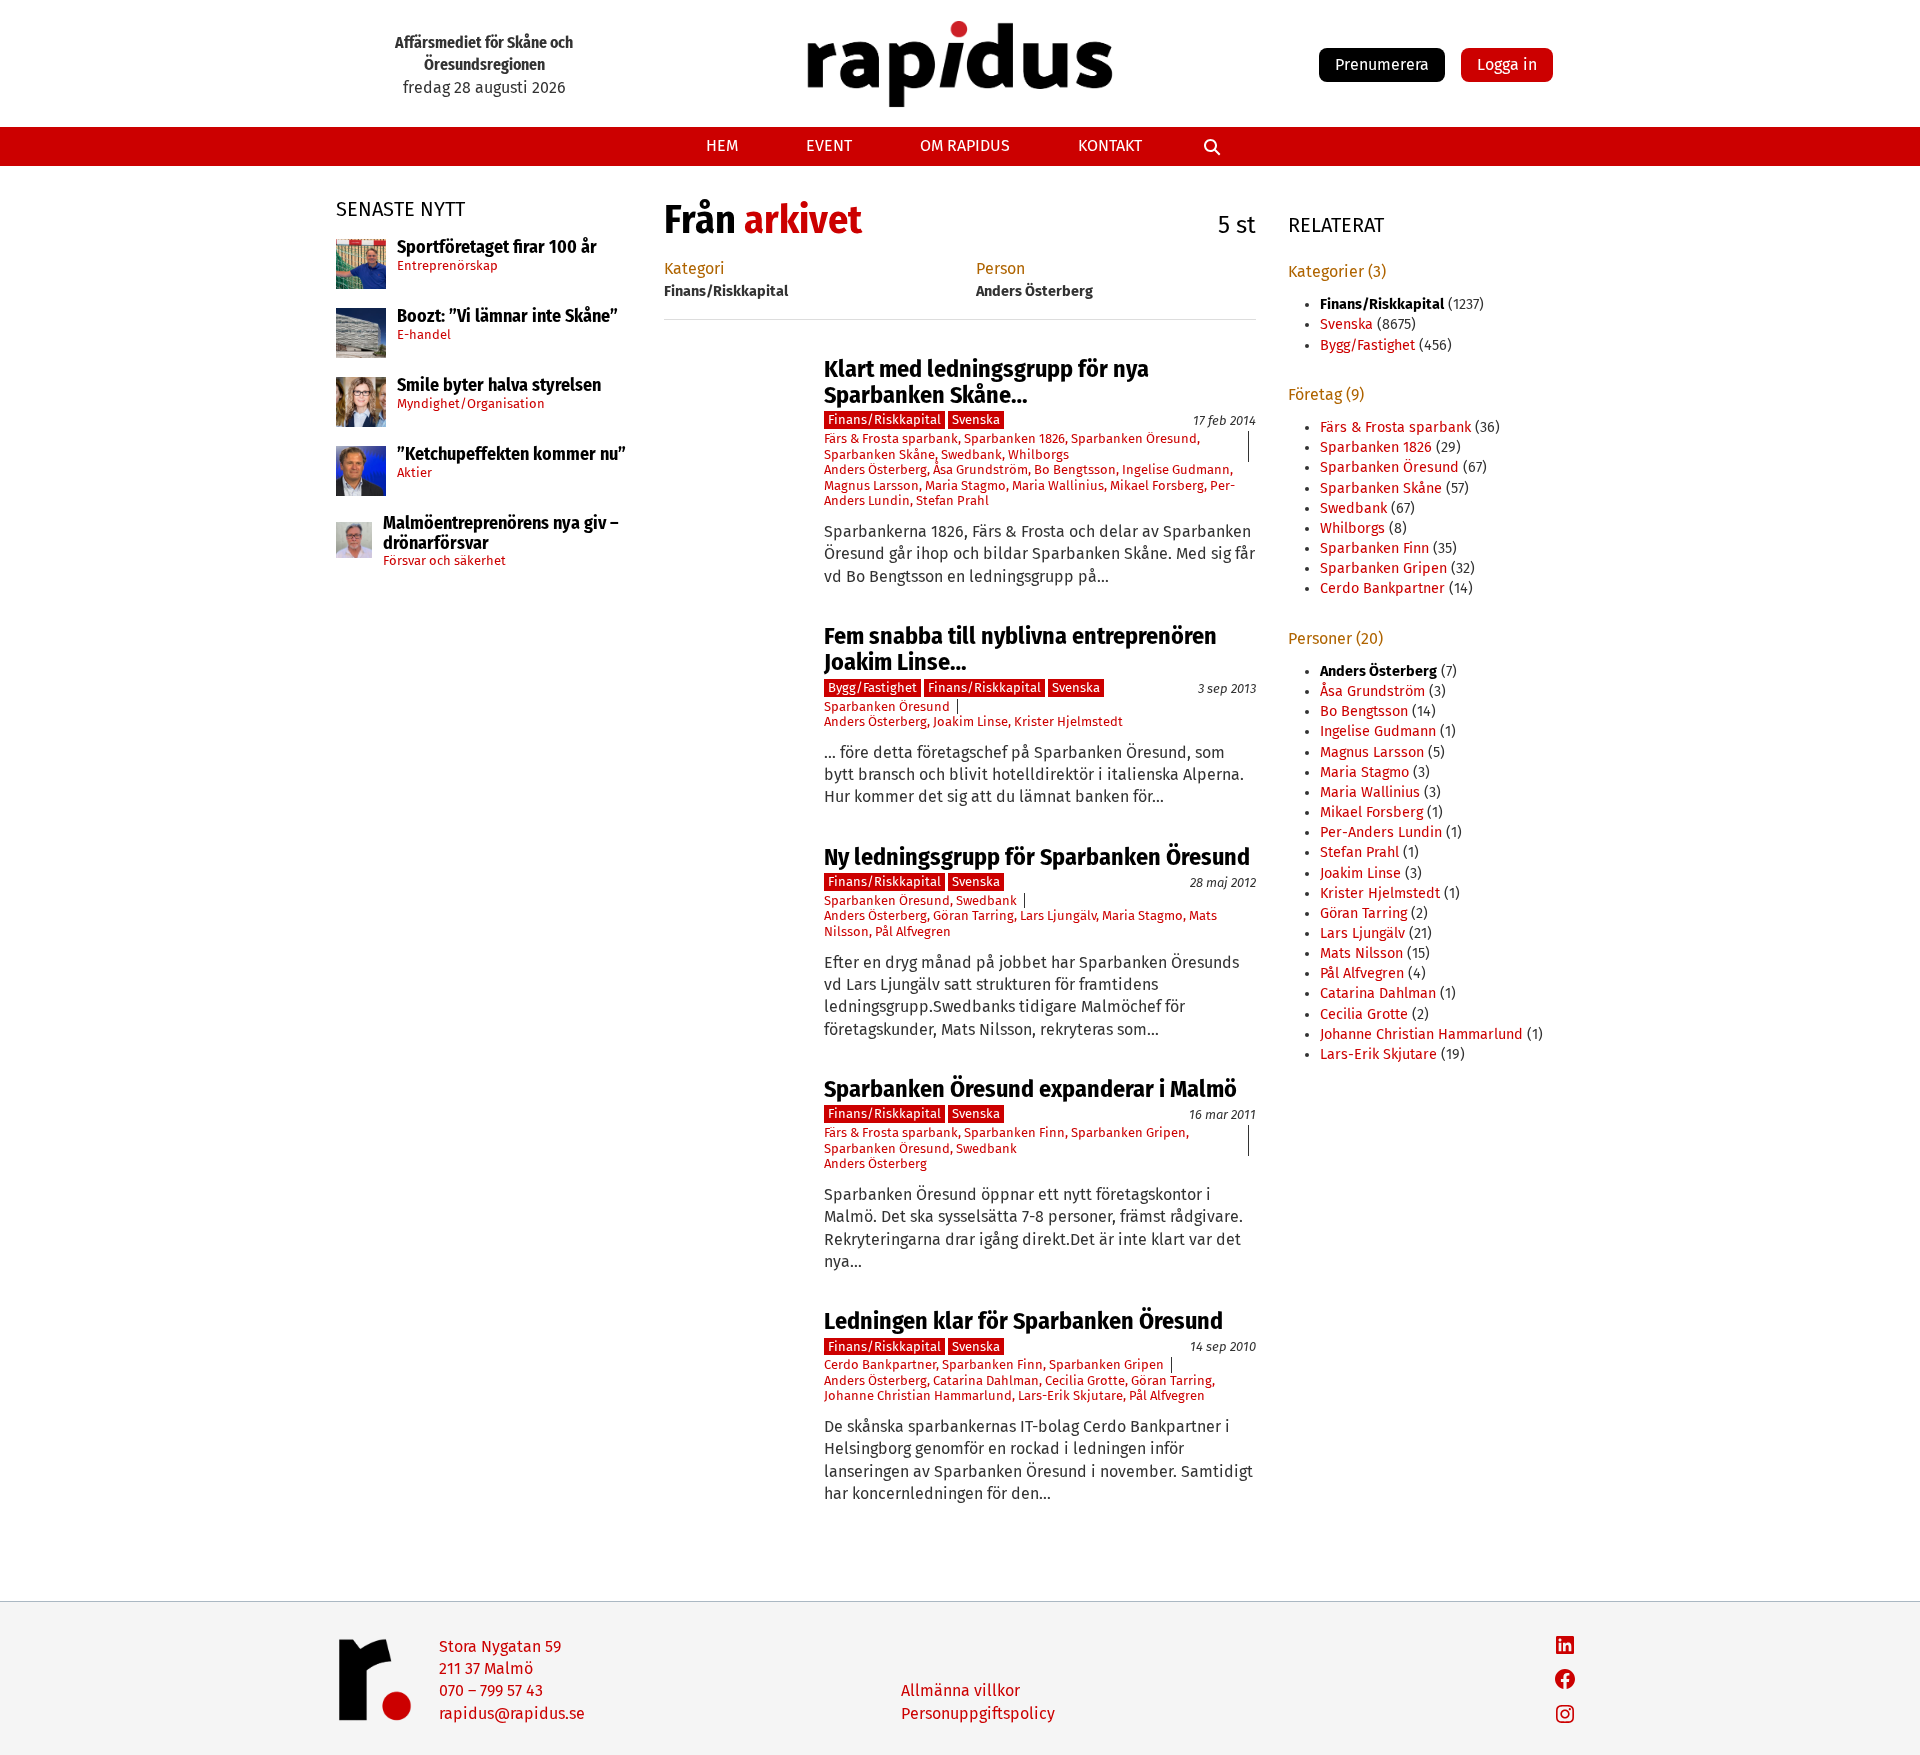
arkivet (803, 220)
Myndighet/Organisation (471, 403)
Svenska (976, 419)
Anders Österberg (875, 469)
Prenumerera (1382, 64)
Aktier (414, 472)
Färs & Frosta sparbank (891, 438)
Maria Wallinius (1058, 485)
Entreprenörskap (447, 265)
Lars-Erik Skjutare (1070, 1395)
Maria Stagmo (965, 485)
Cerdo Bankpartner (880, 1364)
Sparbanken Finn (1014, 1132)
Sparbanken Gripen (1128, 1132)
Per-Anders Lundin (1381, 832)
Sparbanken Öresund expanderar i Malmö (1030, 1089)
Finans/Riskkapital (884, 419)
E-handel (424, 334)
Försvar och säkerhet (444, 560)
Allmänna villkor (960, 1690)
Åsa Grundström (980, 469)
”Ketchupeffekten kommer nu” (511, 455)
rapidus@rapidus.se (512, 1713)
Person (1000, 268)
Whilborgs (1038, 454)
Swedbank (971, 454)
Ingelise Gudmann (1176, 469)
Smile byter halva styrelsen (499, 386)
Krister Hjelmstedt (1068, 721)
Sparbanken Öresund (1134, 438)
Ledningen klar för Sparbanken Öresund (1023, 1321)
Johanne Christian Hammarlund (918, 1395)
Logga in (1507, 64)
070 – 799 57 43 (491, 1690)
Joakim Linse (970, 721)
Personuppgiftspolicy (978, 1713)
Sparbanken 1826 (1014, 438)
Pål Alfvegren (913, 931)
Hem (722, 145)
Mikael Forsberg (1157, 485)
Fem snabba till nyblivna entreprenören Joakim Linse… (1020, 649)
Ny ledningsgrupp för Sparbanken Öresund (1037, 857)
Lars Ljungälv (1058, 915)
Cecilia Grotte (1085, 1380)
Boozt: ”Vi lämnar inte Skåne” (507, 317)
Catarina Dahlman (986, 1380)
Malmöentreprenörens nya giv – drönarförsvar (501, 534)
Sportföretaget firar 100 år (497, 248)
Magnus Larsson (871, 485)
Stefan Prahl (952, 500)
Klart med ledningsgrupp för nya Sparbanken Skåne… (986, 382)
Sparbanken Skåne (879, 454)
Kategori (694, 268)
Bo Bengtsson (1075, 469)
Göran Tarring (973, 915)
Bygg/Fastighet (872, 687)
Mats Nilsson (1361, 953)
